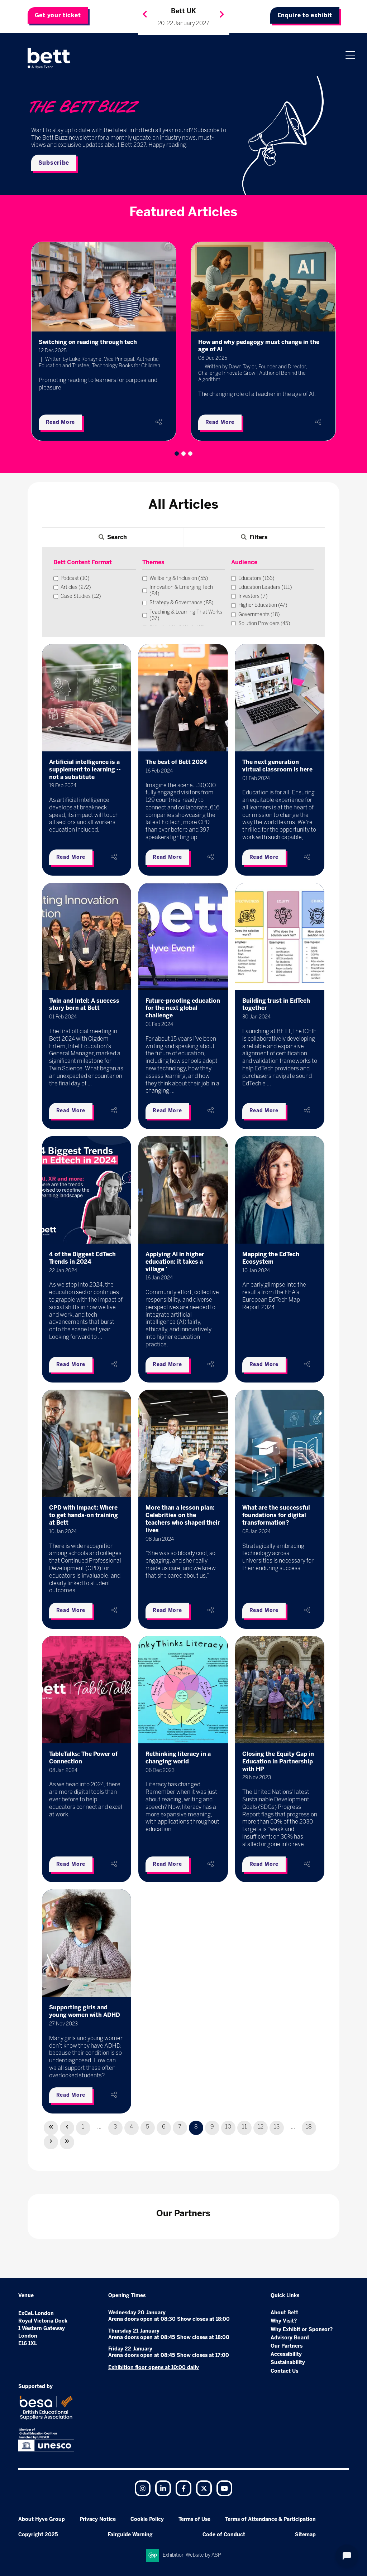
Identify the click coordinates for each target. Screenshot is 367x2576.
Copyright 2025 (38, 2535)
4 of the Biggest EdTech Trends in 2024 (82, 1258)
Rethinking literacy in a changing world (178, 1758)
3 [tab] (190, 454)
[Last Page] (67, 2142)
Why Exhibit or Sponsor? (302, 2330)
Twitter (204, 2488)
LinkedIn (163, 2488)
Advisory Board (290, 2338)
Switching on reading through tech (88, 342)
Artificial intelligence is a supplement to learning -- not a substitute (85, 769)
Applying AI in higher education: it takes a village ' (175, 1262)
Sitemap (305, 2535)
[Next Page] (51, 2142)
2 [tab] (183, 454)
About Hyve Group (42, 2519)
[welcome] (49, 58)
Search (117, 537)
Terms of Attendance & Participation (270, 2519)
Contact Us (284, 2371)
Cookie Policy (147, 2519)
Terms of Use (194, 2519)
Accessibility (286, 2354)
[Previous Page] (67, 2128)
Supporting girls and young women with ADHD (85, 2011)
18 (309, 2127)
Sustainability (288, 2362)
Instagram (143, 2488)
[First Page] (51, 2128)
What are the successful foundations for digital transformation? (276, 1515)
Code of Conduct (224, 2535)
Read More (60, 422)
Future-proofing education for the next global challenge (183, 1008)
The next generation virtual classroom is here (277, 766)
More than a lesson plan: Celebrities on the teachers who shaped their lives (183, 1519)
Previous (145, 14)
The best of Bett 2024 (176, 762)
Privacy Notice (98, 2519)
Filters (259, 537)
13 (277, 2127)
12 (261, 2127)
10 (228, 2127)
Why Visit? (284, 2321)
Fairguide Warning (130, 2535)
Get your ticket (58, 15)
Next (222, 14)
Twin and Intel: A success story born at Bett (84, 1004)
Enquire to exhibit (305, 15)
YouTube (224, 2488)
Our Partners (287, 2346)
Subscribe (54, 163)
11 (244, 2127)
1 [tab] (177, 454)
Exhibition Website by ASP (192, 2555)
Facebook (183, 2488)
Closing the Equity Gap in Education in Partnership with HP (278, 1761)
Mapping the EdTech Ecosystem (271, 1258)
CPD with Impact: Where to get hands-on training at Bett (84, 1515)
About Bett (284, 2313)
